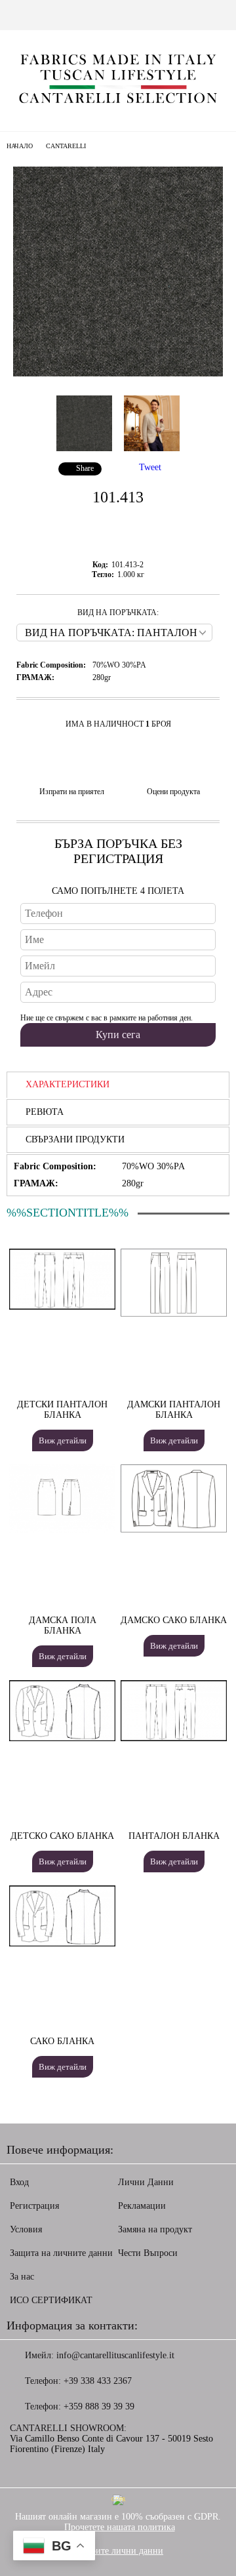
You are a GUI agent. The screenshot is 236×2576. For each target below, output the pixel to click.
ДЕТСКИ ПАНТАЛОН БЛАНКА (62, 1410)
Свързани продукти (75, 1139)
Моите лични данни (123, 2551)
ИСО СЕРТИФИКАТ (51, 2300)
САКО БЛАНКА (62, 2041)
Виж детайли (63, 1440)
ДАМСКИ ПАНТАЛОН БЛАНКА (174, 1410)
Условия (26, 2229)
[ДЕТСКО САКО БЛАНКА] (62, 1738)
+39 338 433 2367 (98, 2381)
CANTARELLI (66, 146)
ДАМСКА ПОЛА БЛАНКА (63, 1625)
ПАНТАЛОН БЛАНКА (174, 1836)
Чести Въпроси (148, 2253)
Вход (19, 2182)
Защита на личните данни (61, 2253)
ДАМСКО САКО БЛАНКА (174, 1620)
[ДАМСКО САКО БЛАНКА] (174, 1530)
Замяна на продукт (155, 2229)
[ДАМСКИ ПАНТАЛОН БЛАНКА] (174, 1314)
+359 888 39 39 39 (99, 2406)
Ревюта (45, 1112)
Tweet (150, 467)
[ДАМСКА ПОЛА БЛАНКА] (62, 1530)
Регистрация (34, 2206)
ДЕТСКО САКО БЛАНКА (62, 1836)
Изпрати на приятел (72, 792)
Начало (20, 146)
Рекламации (142, 2206)
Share (85, 468)
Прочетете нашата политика (120, 2527)
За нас (22, 2277)
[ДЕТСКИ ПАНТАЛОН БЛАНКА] (62, 1307)
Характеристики (68, 1084)
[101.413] (118, 373)
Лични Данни (146, 2182)
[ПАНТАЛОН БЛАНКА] (174, 1738)
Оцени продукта (173, 792)
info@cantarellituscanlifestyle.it (115, 2355)
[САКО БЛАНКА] (62, 1943)
